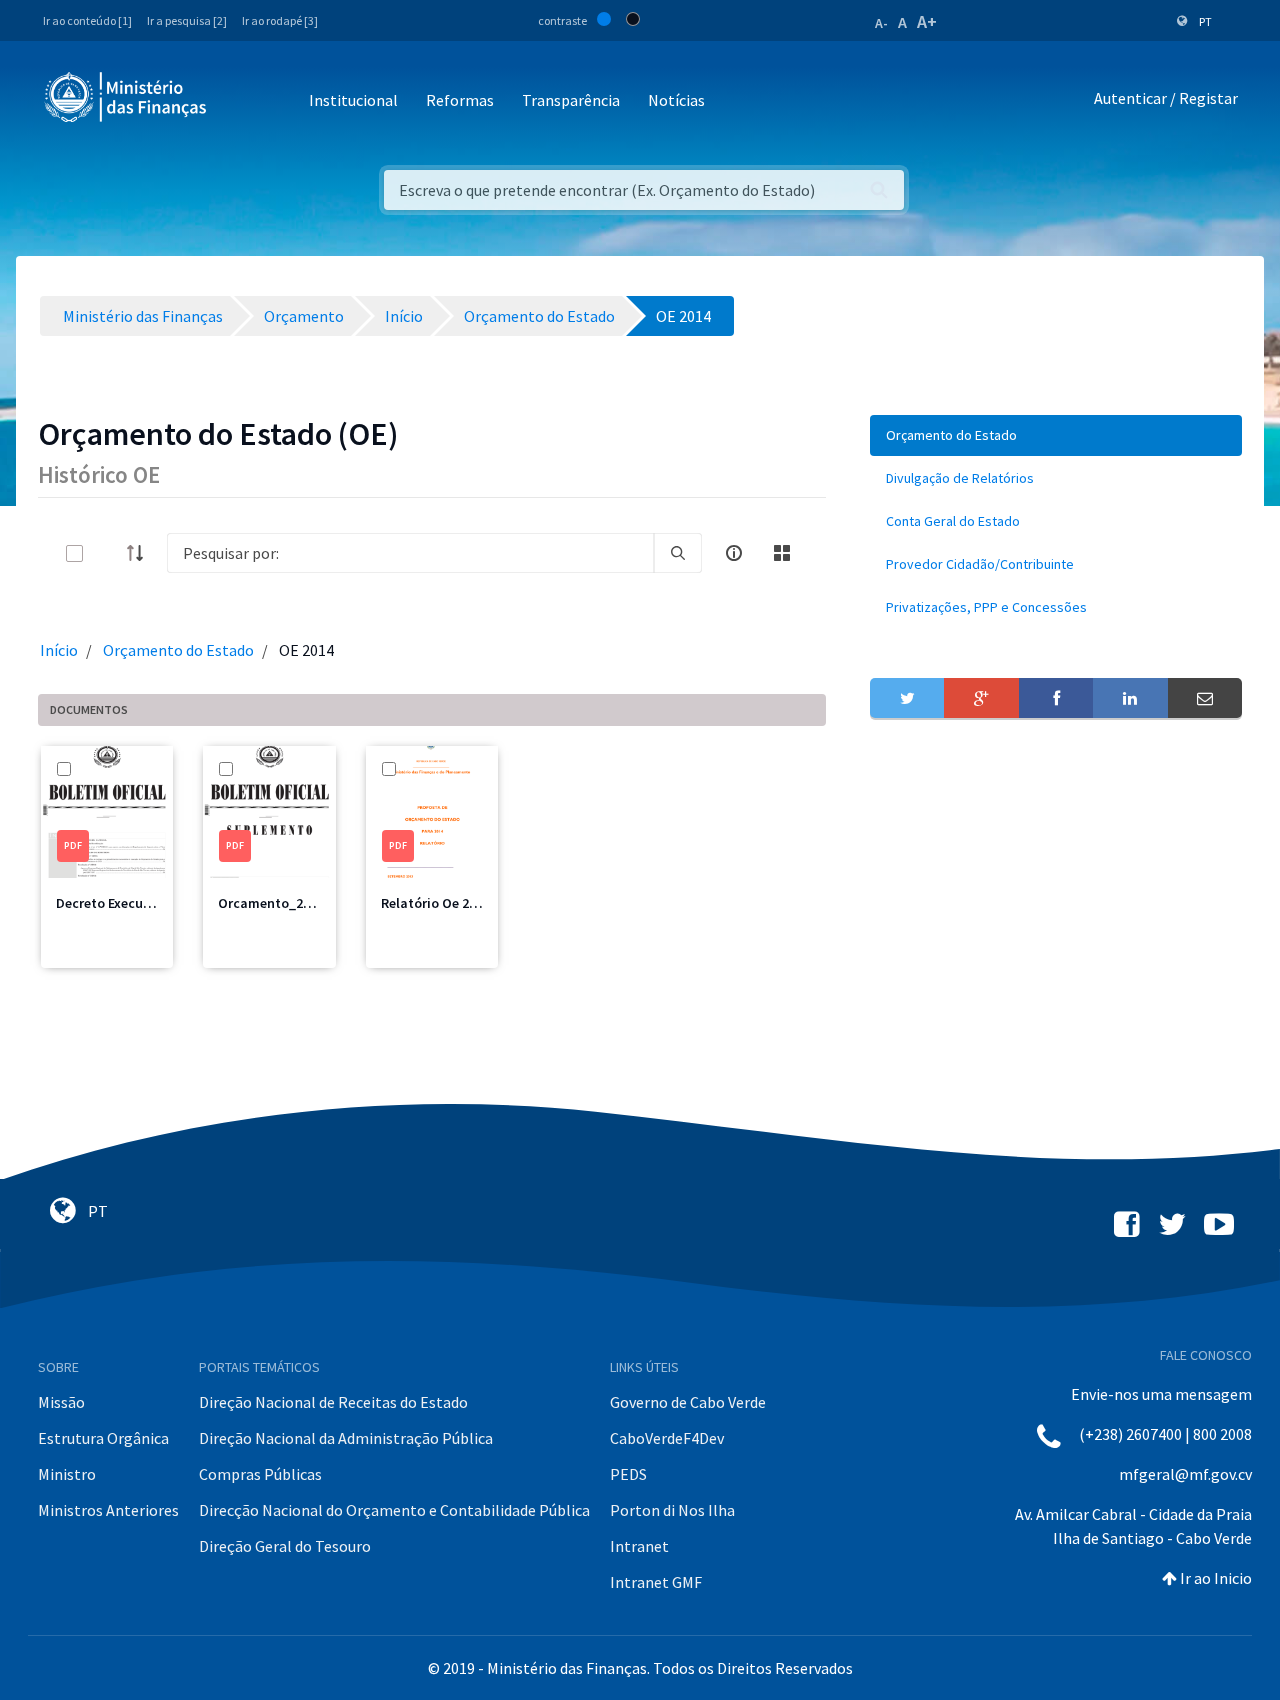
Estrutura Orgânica (103, 1438)
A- (881, 23)
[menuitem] (1056, 435)
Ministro (67, 1474)
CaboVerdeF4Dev (667, 1438)
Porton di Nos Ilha (672, 1510)
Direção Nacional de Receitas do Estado (333, 1402)
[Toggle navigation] (238, 101)
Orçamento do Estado (178, 650)
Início (59, 650)
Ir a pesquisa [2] (187, 20)
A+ (927, 21)
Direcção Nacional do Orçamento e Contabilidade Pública (394, 1510)
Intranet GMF (656, 1582)
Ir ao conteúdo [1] (87, 20)
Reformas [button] (460, 100)
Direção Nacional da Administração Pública (346, 1438)
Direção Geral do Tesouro (285, 1546)
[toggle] (107, 553)
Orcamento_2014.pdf (284, 903)
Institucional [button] (353, 100)
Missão (61, 1402)
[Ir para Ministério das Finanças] (127, 97)
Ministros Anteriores (108, 1510)
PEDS (628, 1474)
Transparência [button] (571, 100)
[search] (678, 553)
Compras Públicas (260, 1474)
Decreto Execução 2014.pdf (139, 903)
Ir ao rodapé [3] (280, 20)
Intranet (639, 1546)
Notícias (676, 100)
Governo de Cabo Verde (688, 1402)
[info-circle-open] (734, 553)
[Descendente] (141, 553)
